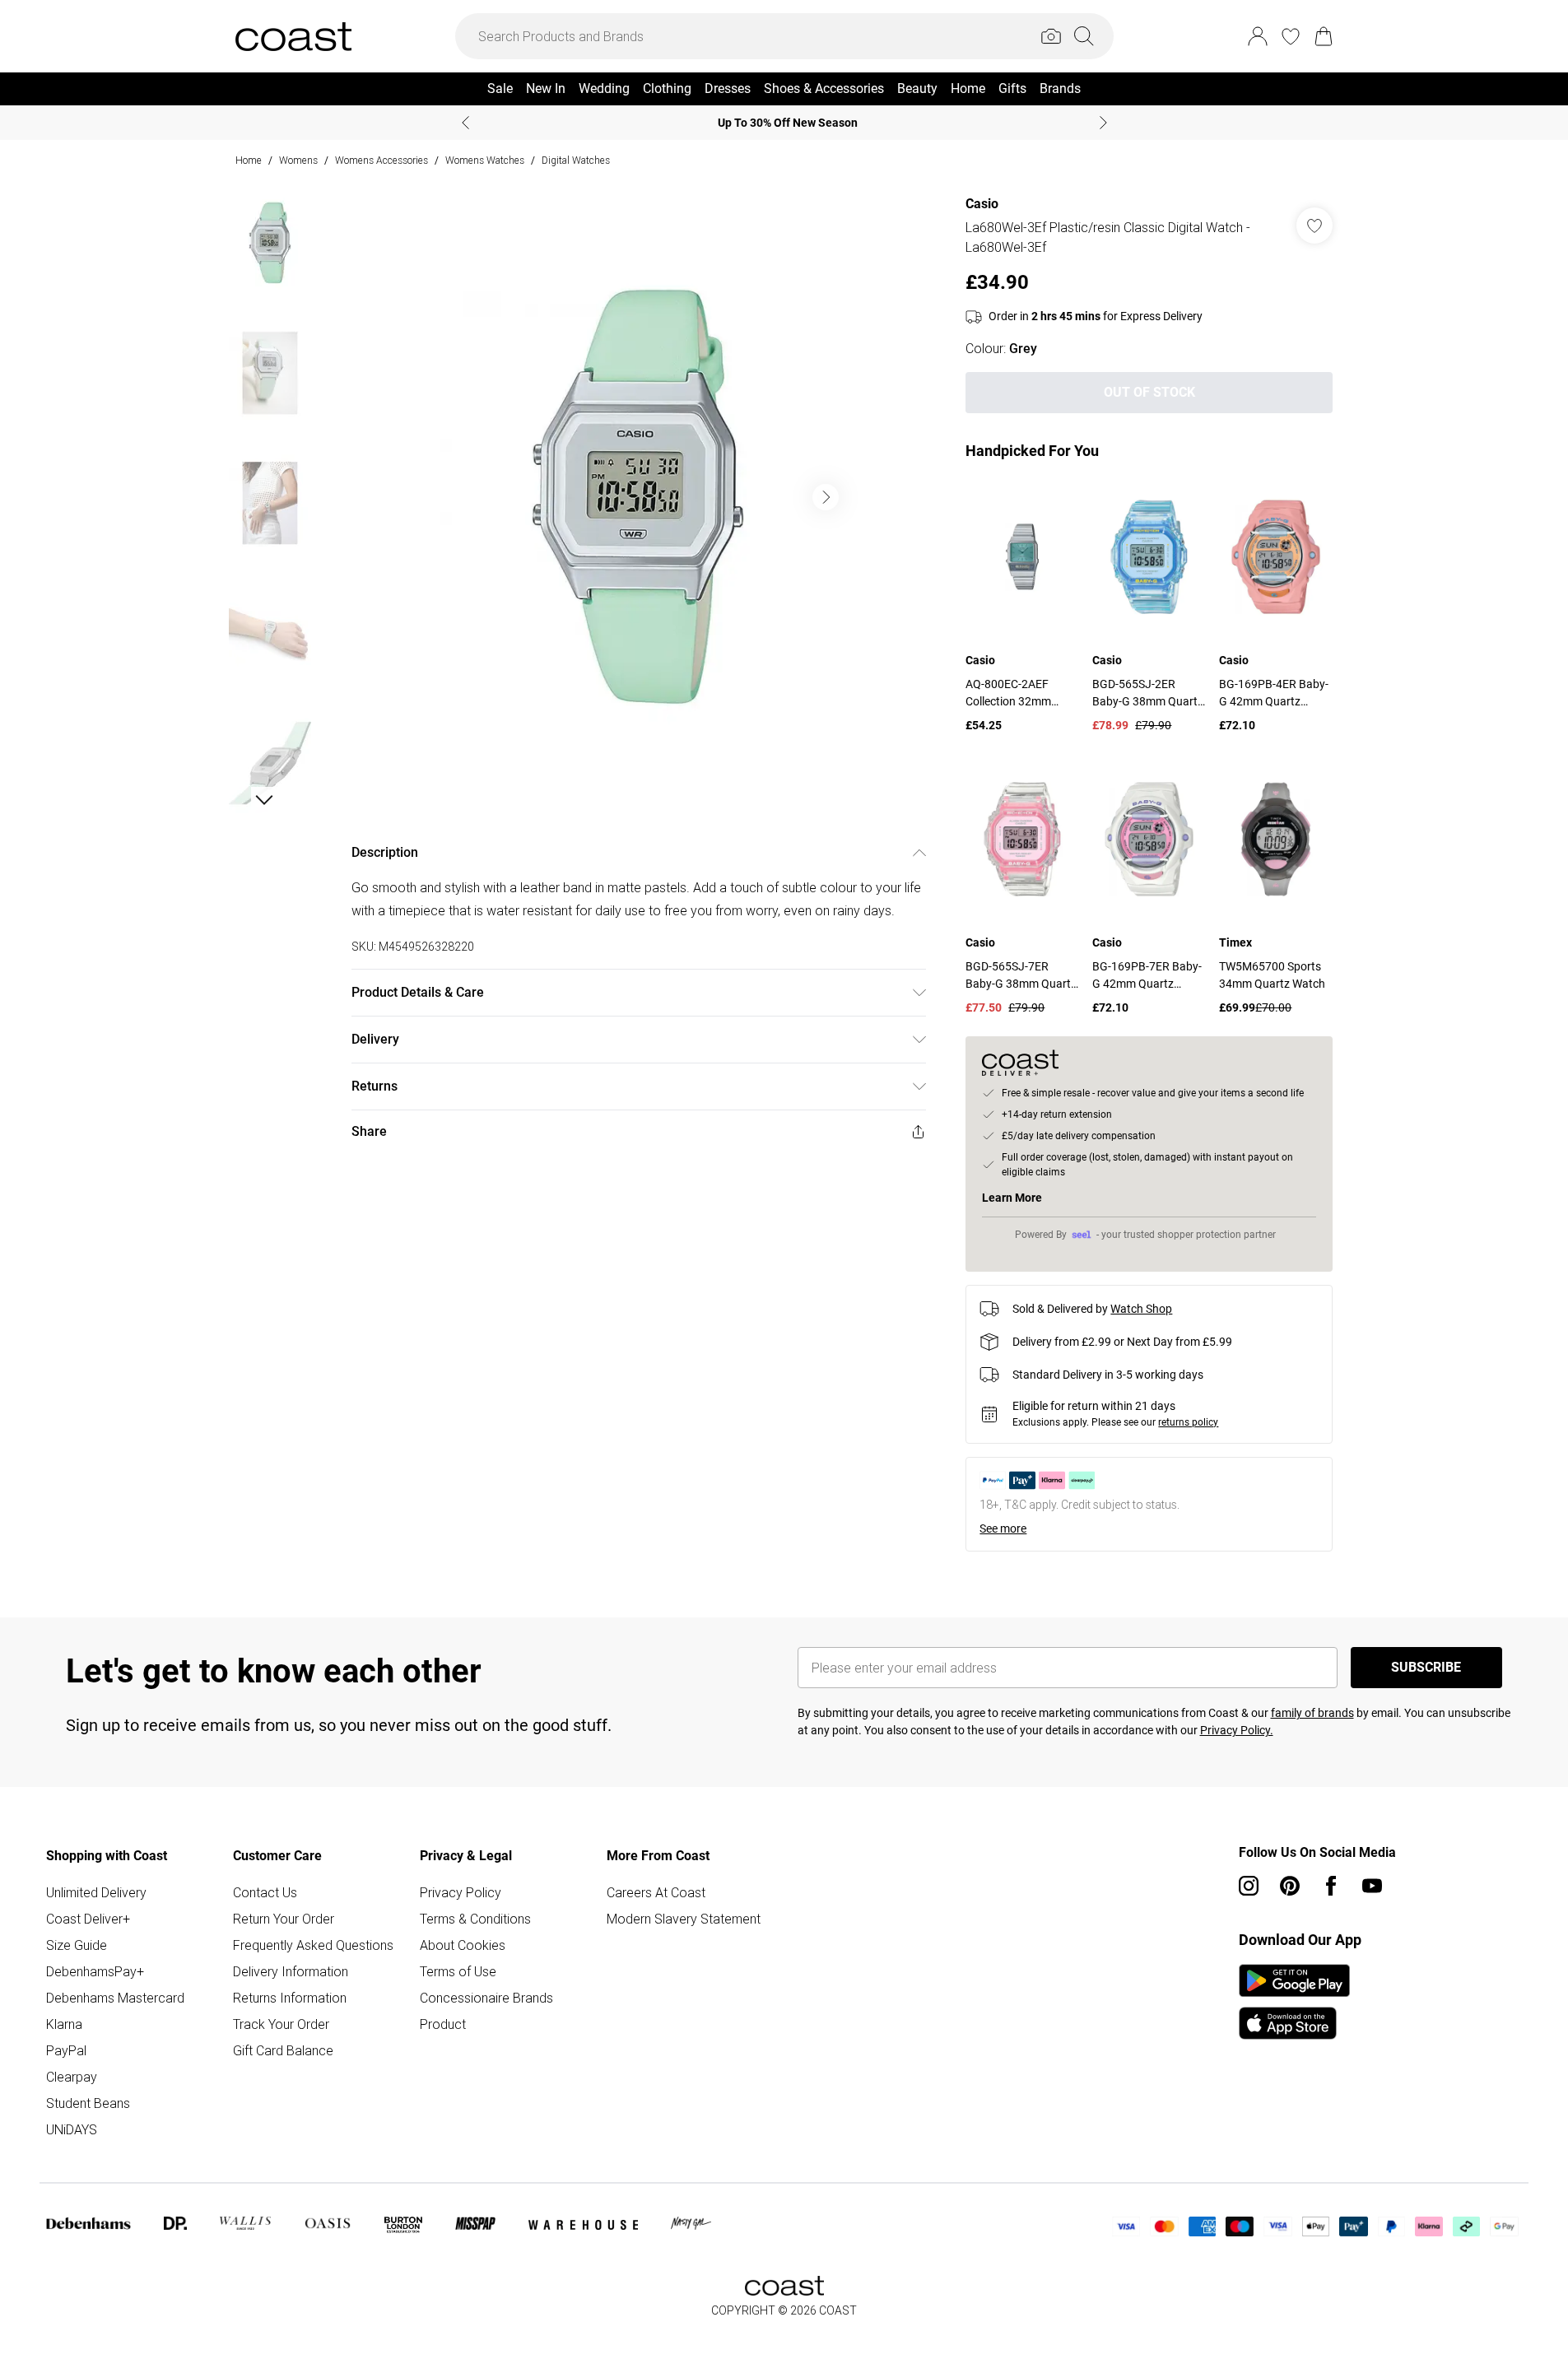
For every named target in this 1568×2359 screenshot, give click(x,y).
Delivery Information (291, 1971)
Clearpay (72, 2077)
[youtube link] (1372, 1886)
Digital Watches (576, 160)
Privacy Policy (461, 1892)
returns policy (1188, 1422)
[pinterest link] (1290, 1886)
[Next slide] (1103, 123)
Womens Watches (485, 160)
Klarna (64, 2024)
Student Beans (88, 2103)
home (249, 160)
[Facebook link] (1331, 1886)
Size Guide (77, 1945)
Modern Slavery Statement (684, 1919)
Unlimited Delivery (96, 1892)
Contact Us (265, 1892)
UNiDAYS (72, 2129)
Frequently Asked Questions (313, 1945)
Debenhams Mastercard (115, 1998)
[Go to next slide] (826, 497)
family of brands (1312, 1713)
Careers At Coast (656, 1892)
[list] (638, 497)
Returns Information (290, 1998)
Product (443, 2024)
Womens (298, 160)
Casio (982, 204)
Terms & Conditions (475, 1919)
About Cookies (463, 1945)
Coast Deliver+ (88, 1919)
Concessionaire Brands (486, 1998)
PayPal (66, 2050)
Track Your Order (281, 2024)
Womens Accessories (382, 160)
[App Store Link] (1294, 2002)
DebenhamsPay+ (95, 1971)
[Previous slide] (465, 123)
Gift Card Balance (283, 2050)
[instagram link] (1249, 1886)
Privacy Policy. (1237, 1730)
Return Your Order (284, 1919)
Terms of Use (458, 1971)
